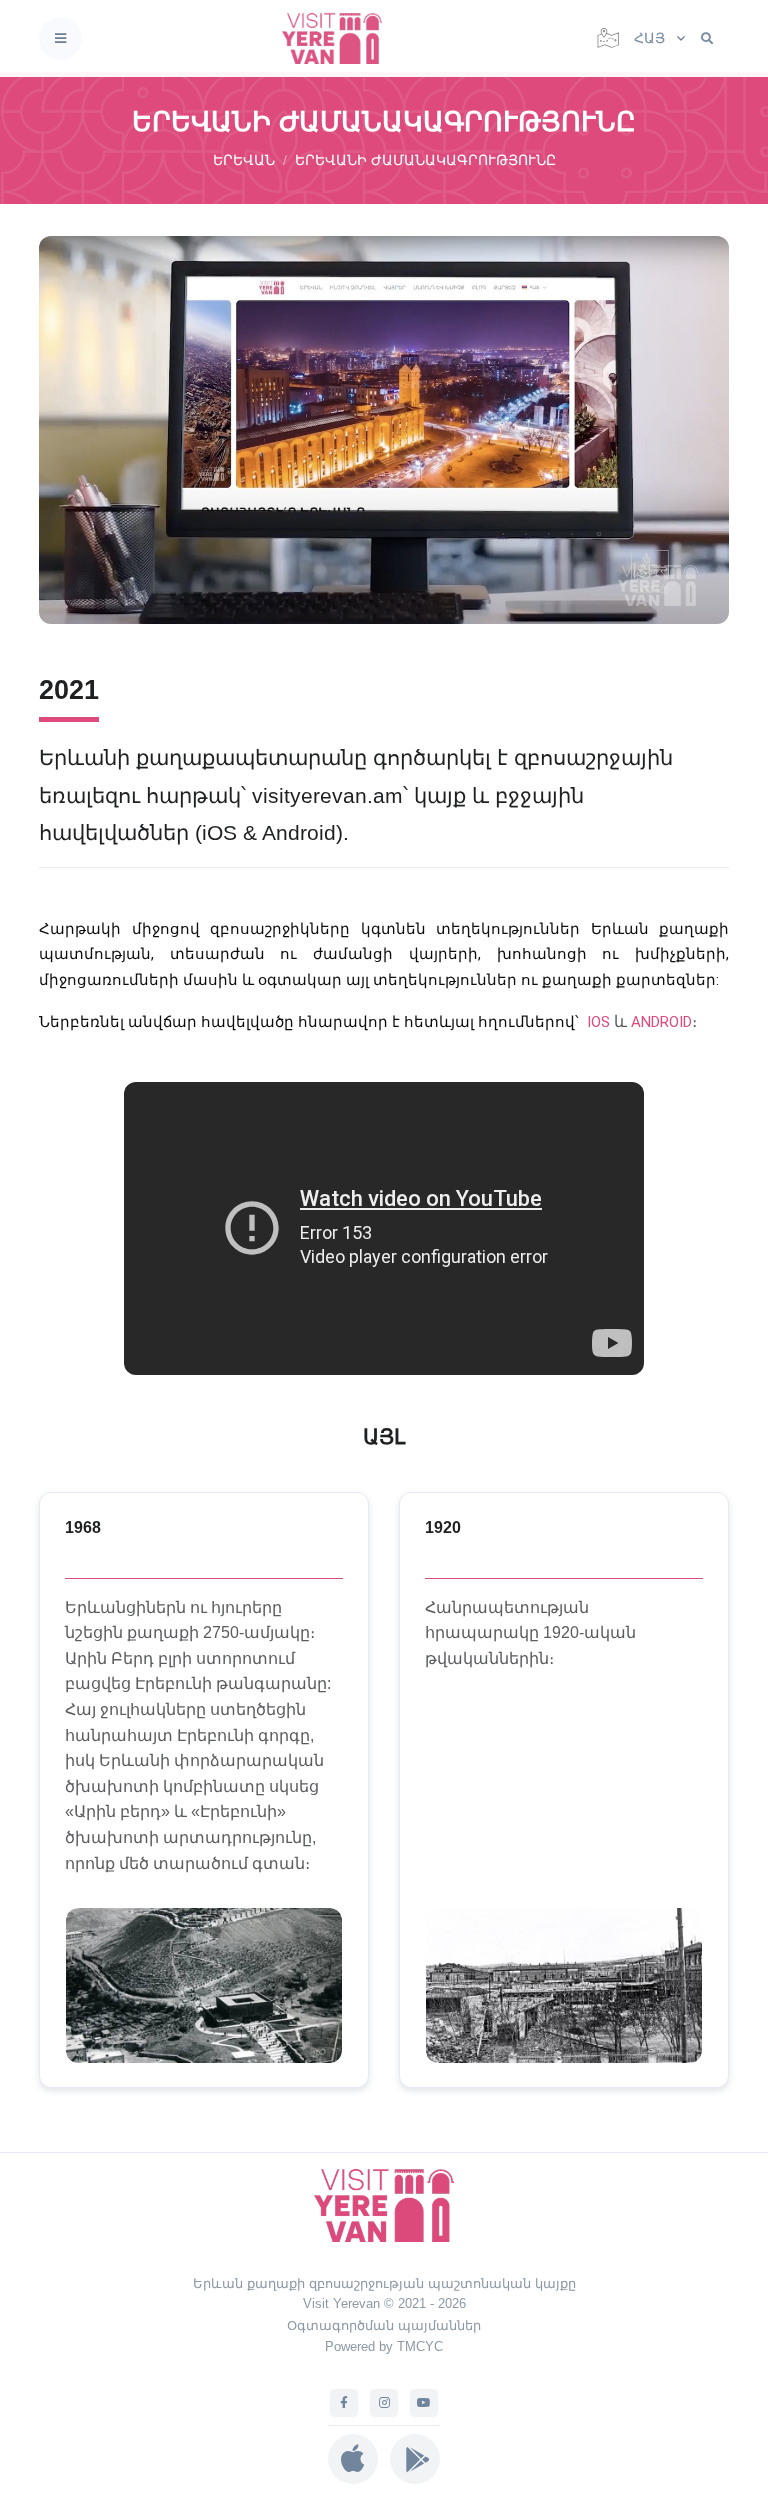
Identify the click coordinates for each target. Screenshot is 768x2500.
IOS (598, 1022)
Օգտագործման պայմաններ (384, 2325)
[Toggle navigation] (60, 38)
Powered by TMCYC (384, 2346)
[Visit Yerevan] (338, 38)
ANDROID (661, 1022)
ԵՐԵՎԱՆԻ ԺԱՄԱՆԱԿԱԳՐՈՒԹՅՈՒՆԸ (425, 160)
